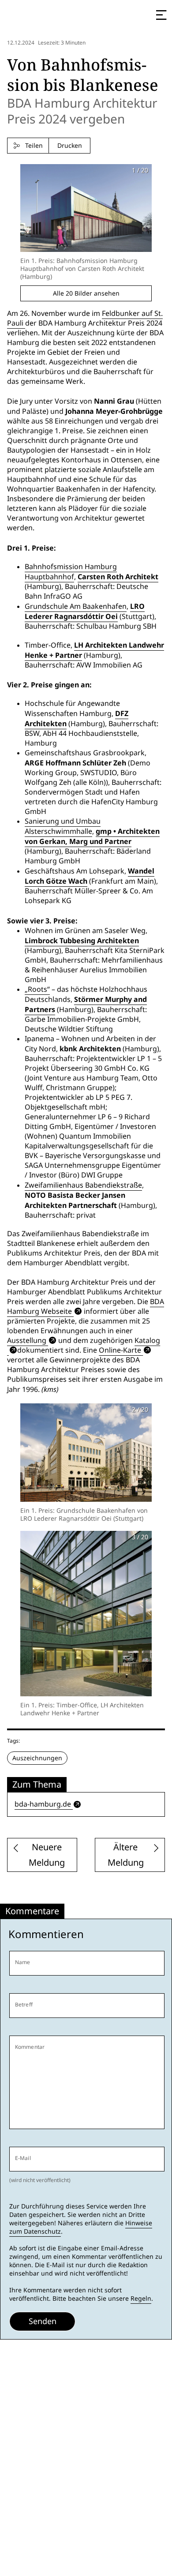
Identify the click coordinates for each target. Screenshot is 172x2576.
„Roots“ (37, 989)
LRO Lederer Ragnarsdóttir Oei (85, 611)
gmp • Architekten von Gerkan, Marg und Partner (92, 836)
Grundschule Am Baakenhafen (76, 606)
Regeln (141, 2299)
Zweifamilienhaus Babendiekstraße (83, 1185)
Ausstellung (27, 1340)
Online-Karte (120, 1350)
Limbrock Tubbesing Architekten (82, 941)
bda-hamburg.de (43, 1804)
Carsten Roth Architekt (118, 577)
